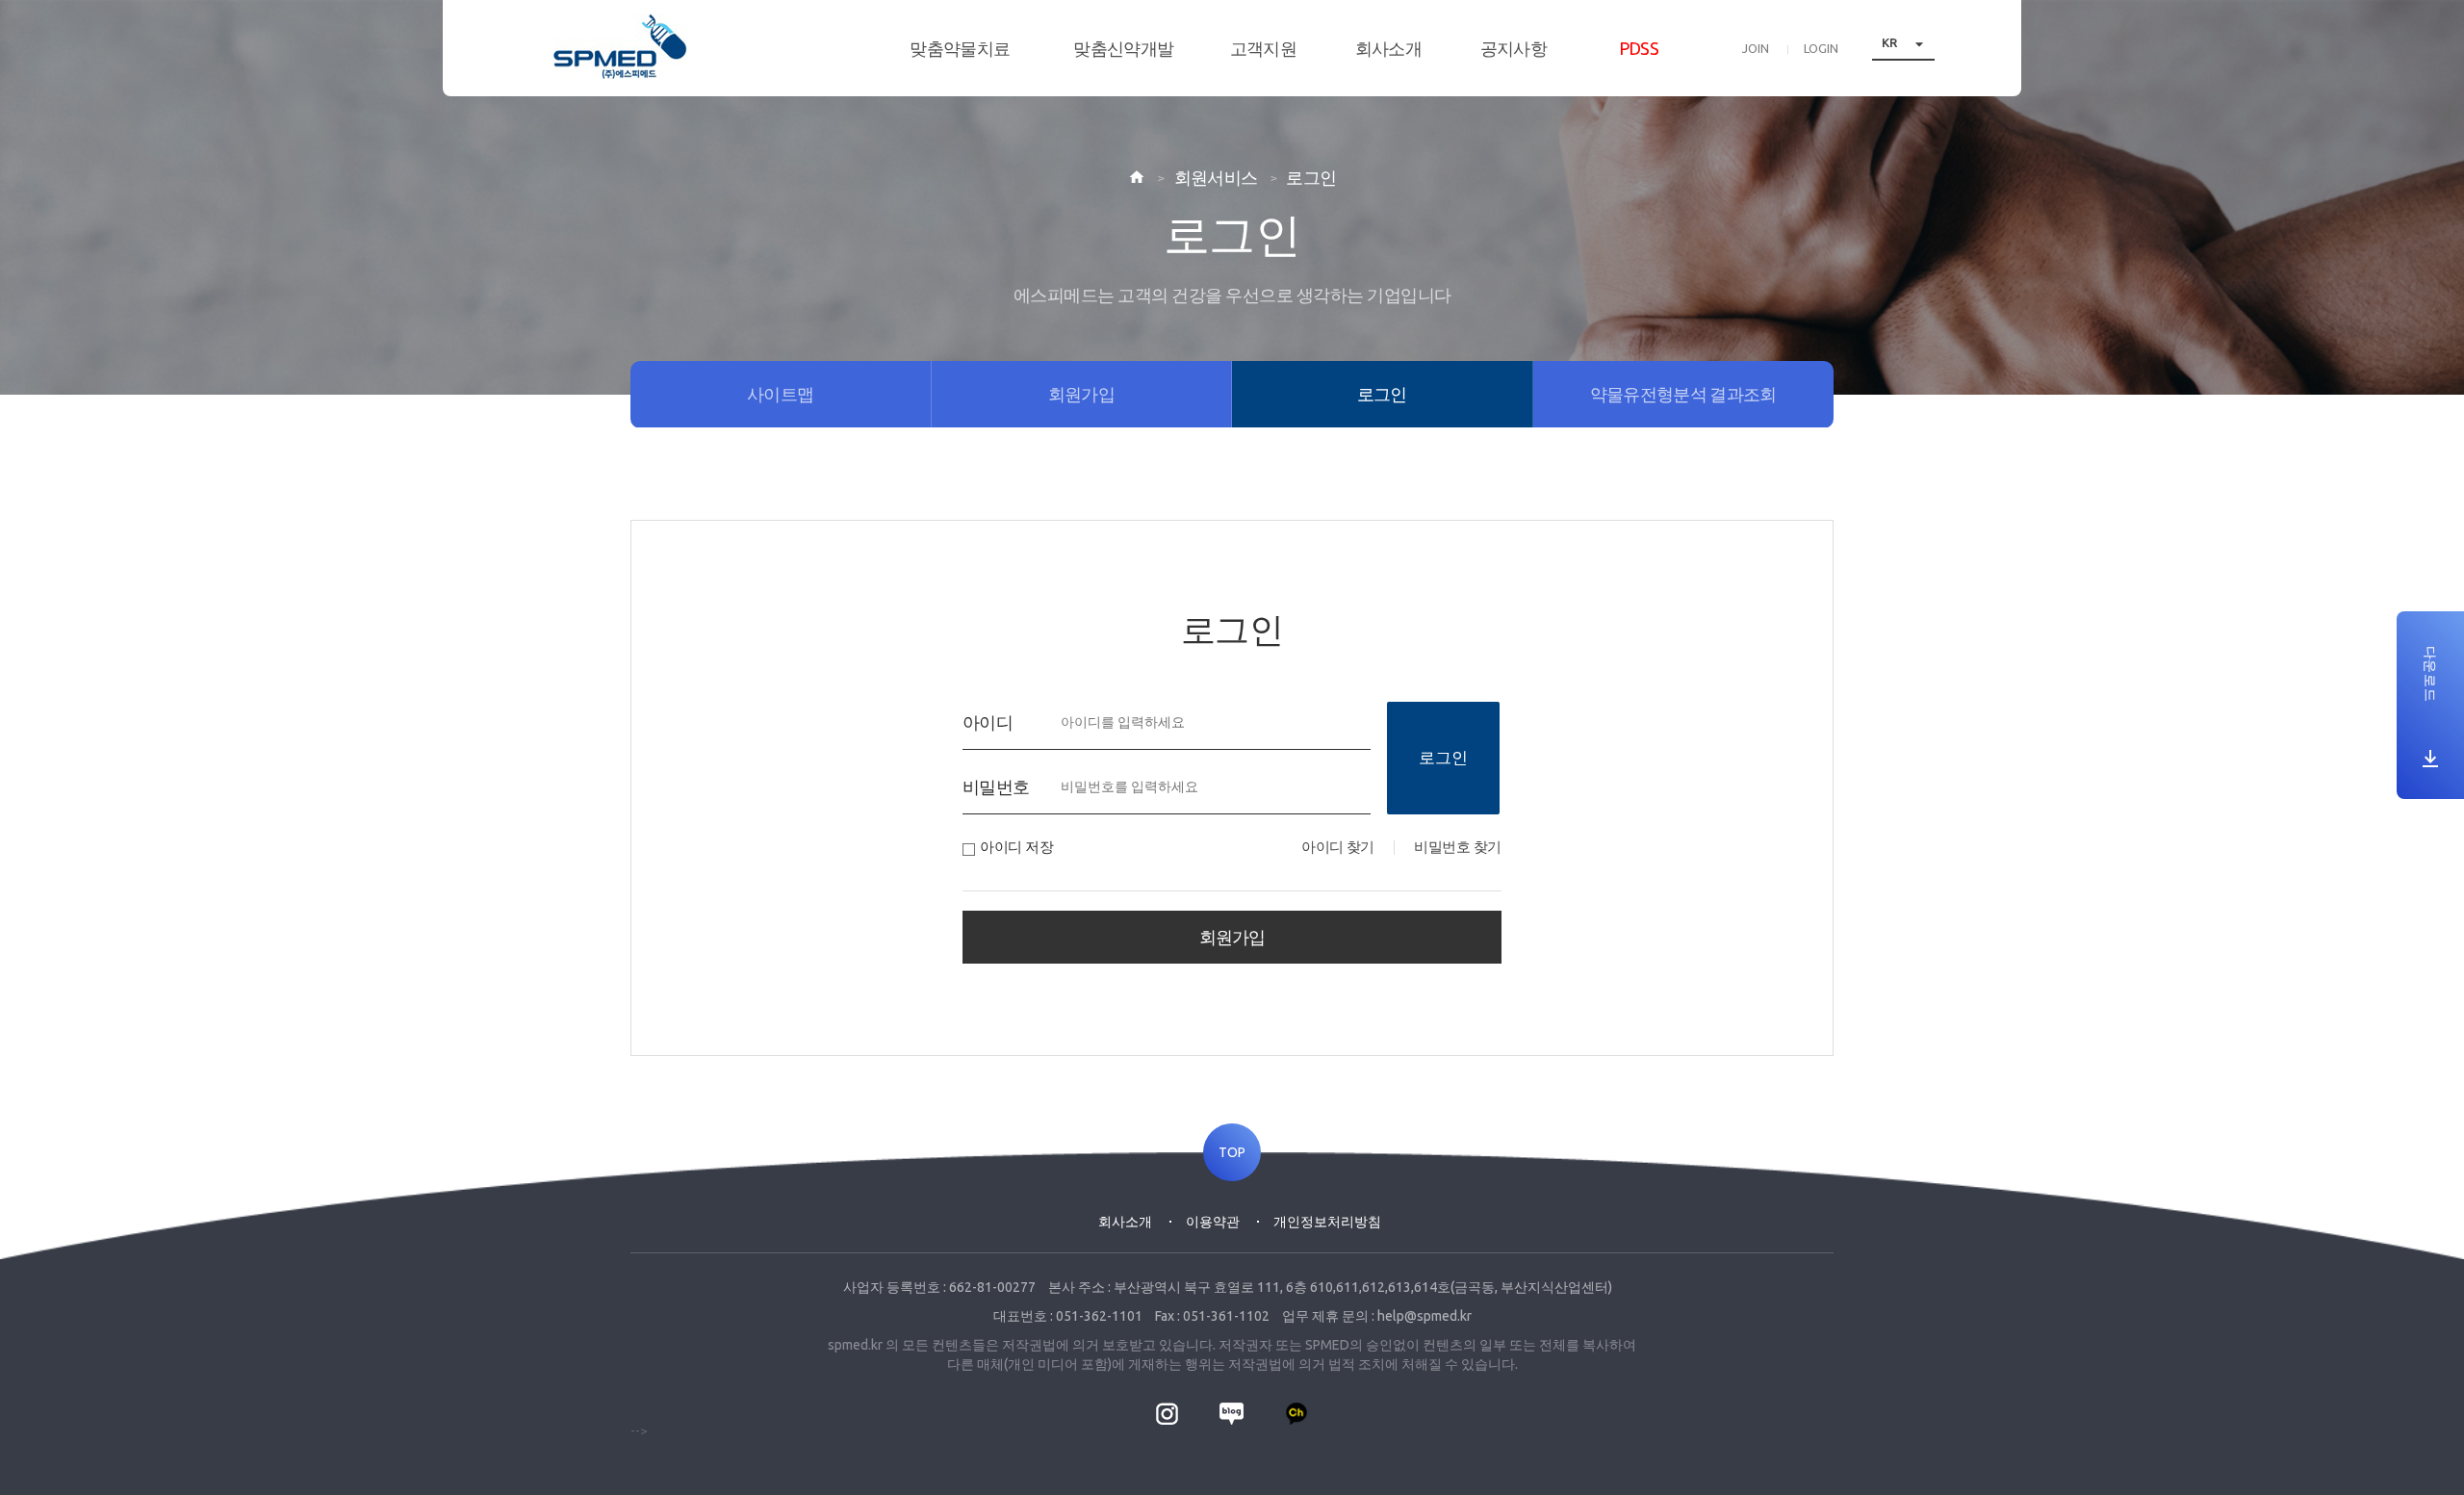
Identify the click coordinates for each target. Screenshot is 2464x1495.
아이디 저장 (1016, 847)
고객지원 (1263, 48)
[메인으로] (620, 46)
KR (1905, 43)
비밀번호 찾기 (1458, 847)
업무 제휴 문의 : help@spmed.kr (1377, 1316)
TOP (1232, 1152)
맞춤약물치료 (960, 48)
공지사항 (1514, 48)
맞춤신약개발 (1123, 48)
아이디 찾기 (1338, 847)
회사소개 (1388, 48)
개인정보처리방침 (1327, 1222)
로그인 (1443, 757)
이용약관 (1213, 1222)
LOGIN (1821, 48)
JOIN (1756, 48)
